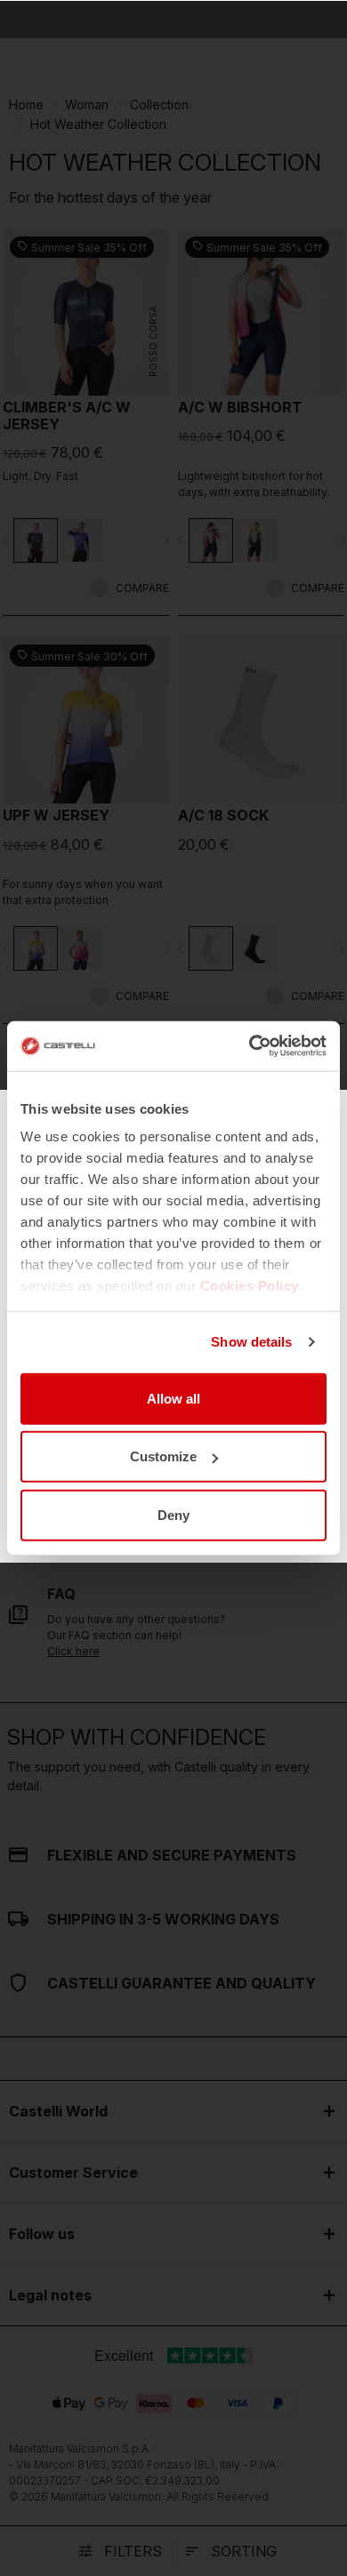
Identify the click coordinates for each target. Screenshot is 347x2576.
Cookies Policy (250, 1286)
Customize (163, 1456)
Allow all (173, 1398)
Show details (251, 1342)
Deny (173, 1514)
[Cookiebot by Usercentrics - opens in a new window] (250, 1046)
